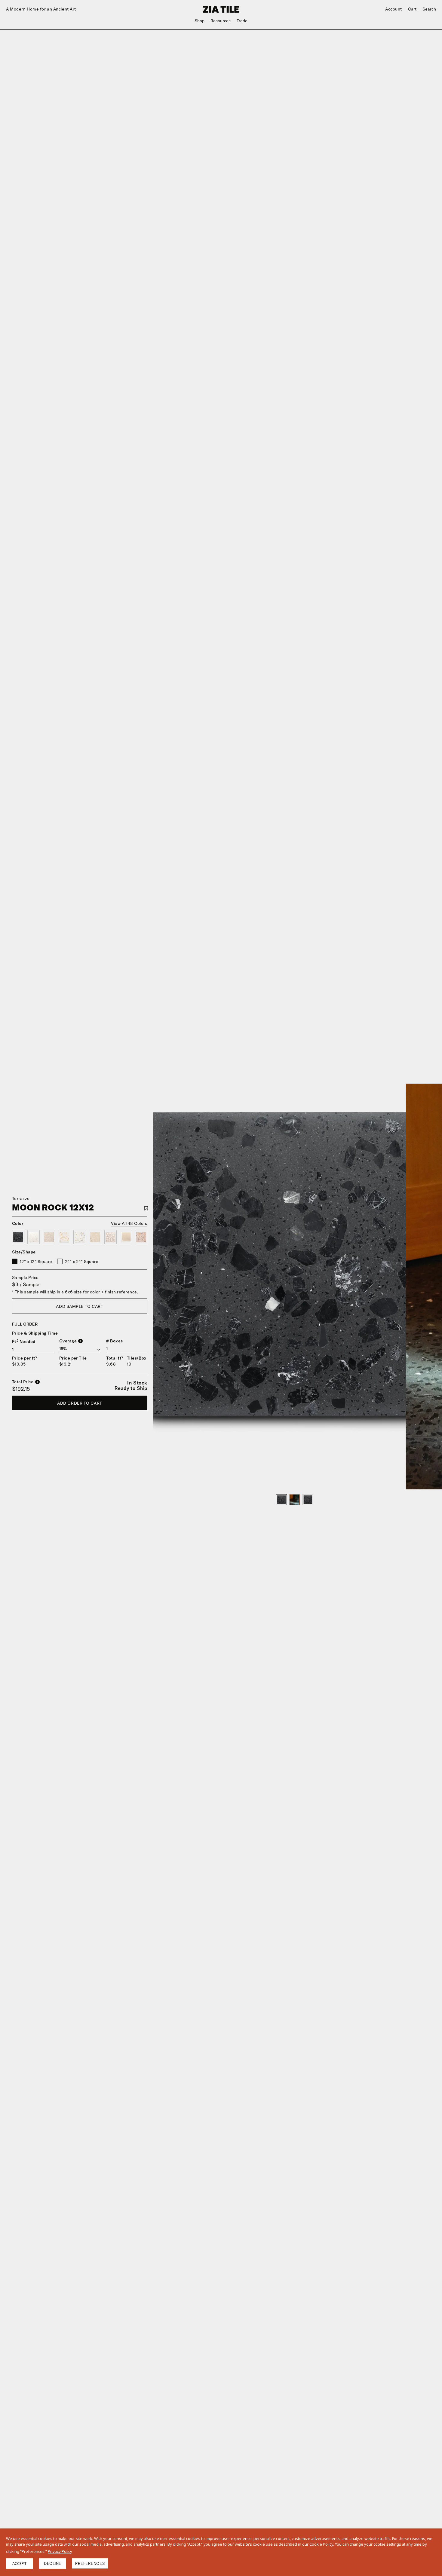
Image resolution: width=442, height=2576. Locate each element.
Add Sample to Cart (80, 1306)
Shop (200, 21)
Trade (242, 21)
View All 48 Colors (129, 1223)
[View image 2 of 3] (295, 1500)
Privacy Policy (60, 2551)
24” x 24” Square (82, 1262)
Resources (221, 21)
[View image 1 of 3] (281, 1500)
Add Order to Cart (80, 1403)
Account (394, 9)
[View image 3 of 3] (308, 1500)
